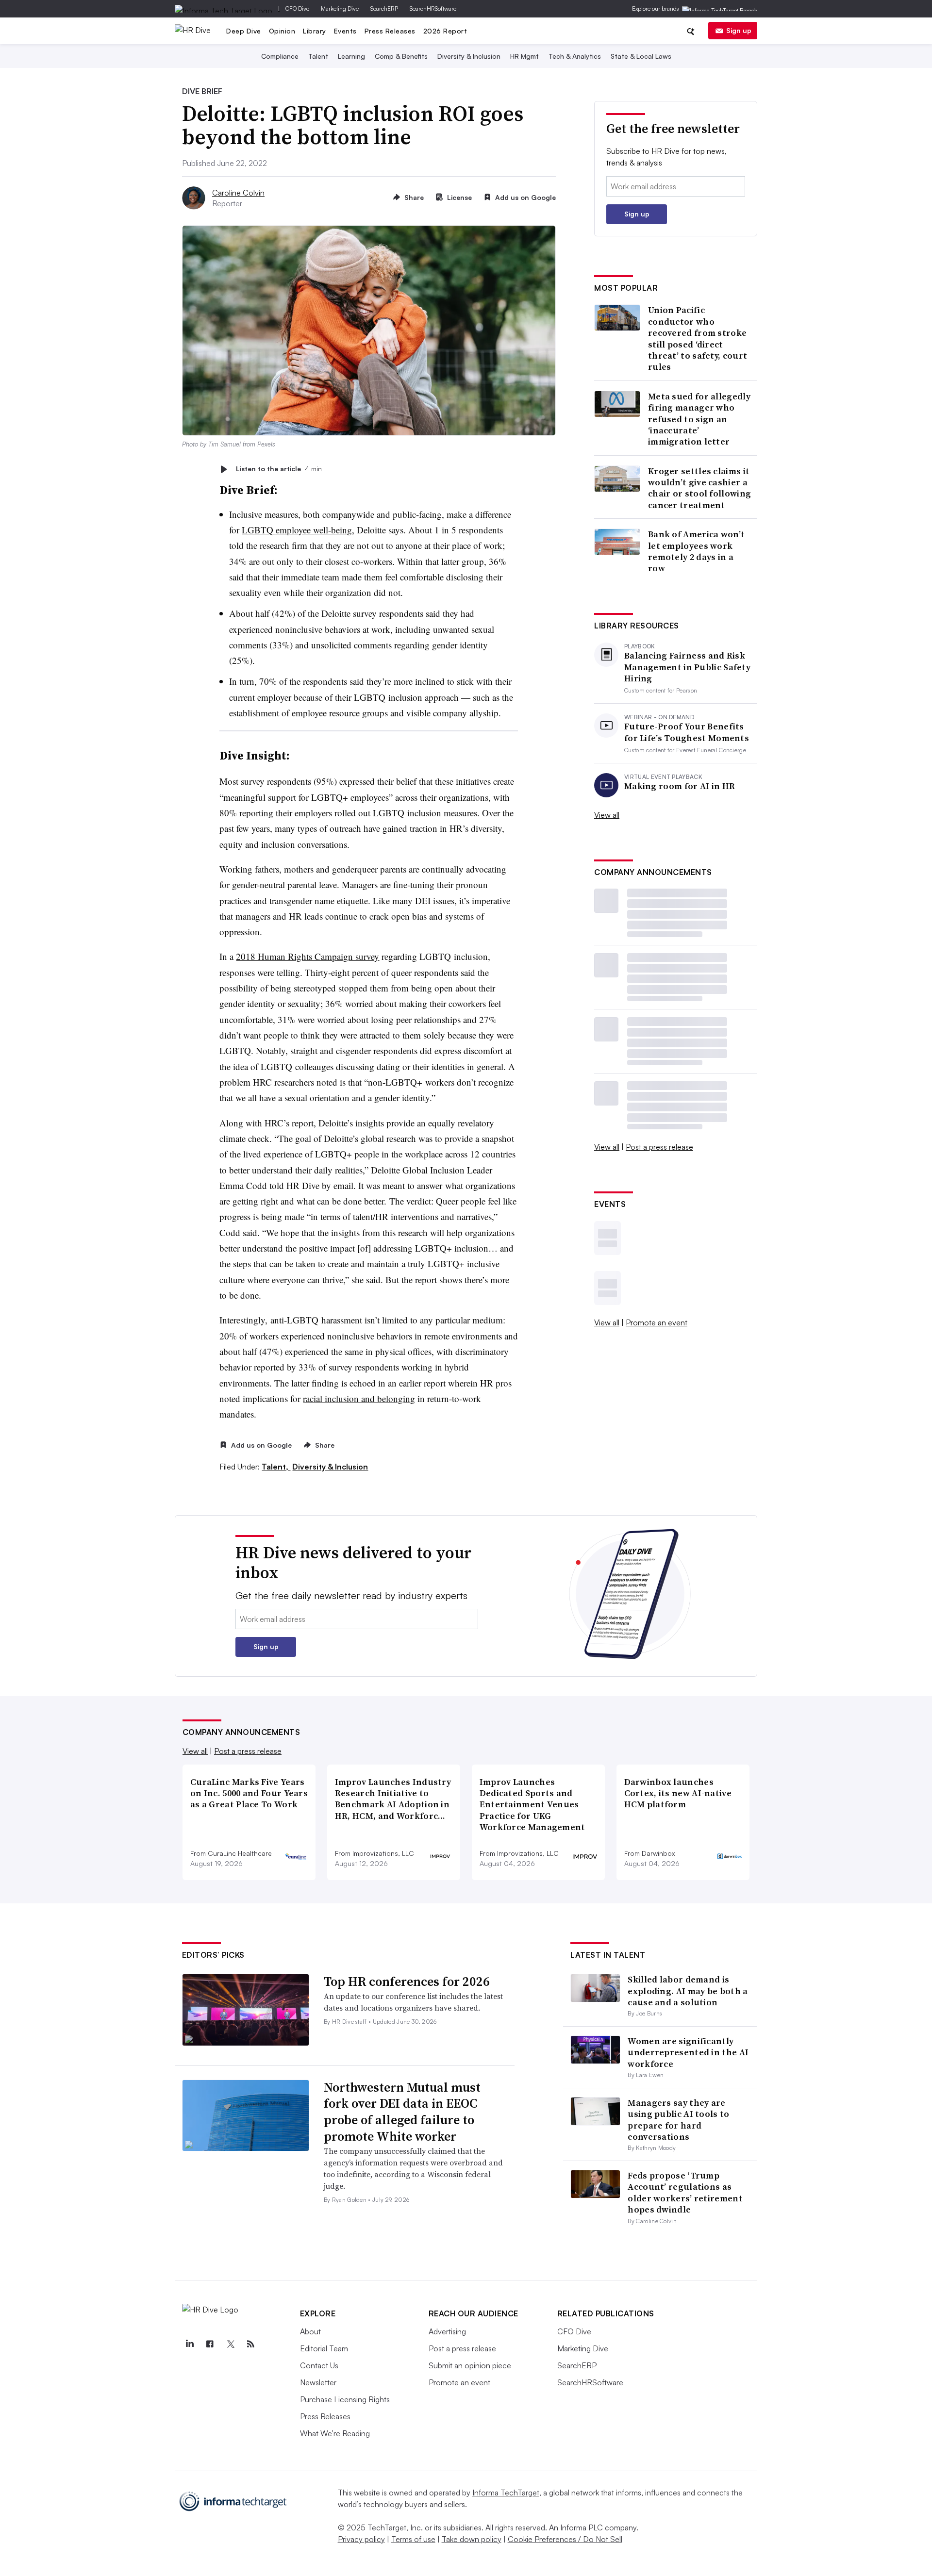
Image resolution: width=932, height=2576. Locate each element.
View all (607, 815)
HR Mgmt (524, 56)
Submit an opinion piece (470, 2365)
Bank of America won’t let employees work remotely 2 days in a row (696, 551)
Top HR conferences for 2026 (407, 1982)
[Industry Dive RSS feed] (251, 2344)
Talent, (276, 1467)
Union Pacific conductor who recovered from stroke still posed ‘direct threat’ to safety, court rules (698, 338)
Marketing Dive (340, 8)
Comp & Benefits (401, 56)
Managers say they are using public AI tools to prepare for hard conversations (678, 2120)
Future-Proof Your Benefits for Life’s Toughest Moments (687, 732)
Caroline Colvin (238, 193)
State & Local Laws (641, 56)
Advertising (447, 2331)
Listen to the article (279, 469)
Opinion (282, 31)
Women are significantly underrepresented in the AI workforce (688, 2052)
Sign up (739, 30)
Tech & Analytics (575, 56)
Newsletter (318, 2382)
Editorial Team (324, 2348)
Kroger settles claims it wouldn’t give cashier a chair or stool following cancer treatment (699, 488)
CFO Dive (297, 8)
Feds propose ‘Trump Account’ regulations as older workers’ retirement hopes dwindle (685, 2192)
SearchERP (384, 8)
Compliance (280, 56)
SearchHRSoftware (433, 8)
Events (345, 31)
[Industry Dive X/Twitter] (231, 2344)
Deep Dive (244, 31)
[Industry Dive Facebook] (210, 2344)
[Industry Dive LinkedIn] (190, 2344)
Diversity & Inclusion (469, 56)
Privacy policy (361, 2539)
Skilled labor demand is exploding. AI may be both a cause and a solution (688, 1991)
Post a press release (659, 1147)
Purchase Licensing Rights (345, 2399)
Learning (351, 56)
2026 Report (445, 31)
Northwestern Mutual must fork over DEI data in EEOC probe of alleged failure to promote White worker (402, 2112)
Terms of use (413, 2539)
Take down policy (472, 2539)
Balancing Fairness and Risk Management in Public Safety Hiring (687, 667)
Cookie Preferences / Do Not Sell (565, 2539)
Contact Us (319, 2365)
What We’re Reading (335, 2433)
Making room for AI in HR (680, 786)
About (310, 2331)
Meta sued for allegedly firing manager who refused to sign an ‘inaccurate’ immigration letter (699, 419)
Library (315, 31)
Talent (318, 56)
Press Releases (390, 31)
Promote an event (657, 1322)
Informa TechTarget (506, 2493)
